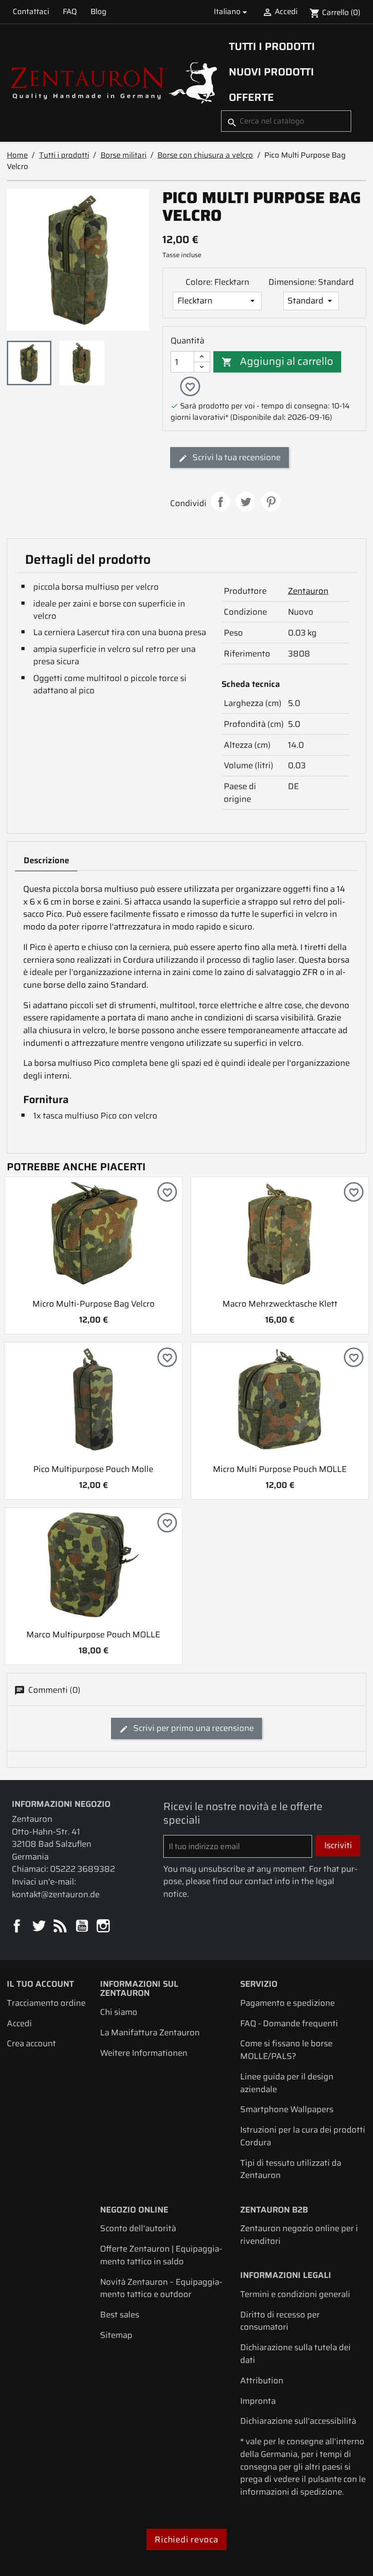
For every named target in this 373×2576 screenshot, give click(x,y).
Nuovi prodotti (271, 72)
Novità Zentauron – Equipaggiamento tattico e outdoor (161, 2288)
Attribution (262, 2380)
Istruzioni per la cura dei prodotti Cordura (303, 2136)
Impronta (258, 2401)
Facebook (18, 1927)
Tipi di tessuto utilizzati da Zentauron (291, 2169)
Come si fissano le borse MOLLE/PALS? (286, 2050)
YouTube (83, 1927)
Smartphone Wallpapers (287, 2109)
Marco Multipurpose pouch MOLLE (93, 1634)
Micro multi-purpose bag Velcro (93, 1304)
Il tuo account (40, 1984)
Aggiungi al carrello (277, 361)
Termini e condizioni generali (295, 2294)
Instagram (104, 1927)
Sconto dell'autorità (138, 2228)
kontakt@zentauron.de (56, 1894)
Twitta (245, 501)
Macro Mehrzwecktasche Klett (280, 1304)
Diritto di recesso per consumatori (280, 2321)
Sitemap (116, 2335)
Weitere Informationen (144, 2053)
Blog (98, 11)
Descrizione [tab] (46, 860)
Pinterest (271, 501)
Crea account (31, 2043)
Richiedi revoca (186, 2539)
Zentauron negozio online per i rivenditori (299, 2235)
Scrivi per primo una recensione (193, 1728)
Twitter (39, 1927)
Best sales (120, 2315)
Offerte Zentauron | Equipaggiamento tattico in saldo (161, 2255)
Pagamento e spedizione (287, 2003)
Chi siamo (119, 2012)
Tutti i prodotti (272, 46)
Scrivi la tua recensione (236, 457)
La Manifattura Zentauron (150, 2032)
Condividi (220, 501)
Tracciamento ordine (46, 2003)
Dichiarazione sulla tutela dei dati (295, 2354)
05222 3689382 (83, 1869)
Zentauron (308, 591)
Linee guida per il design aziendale (287, 2083)
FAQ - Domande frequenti (289, 2023)
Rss (61, 1927)
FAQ (70, 11)
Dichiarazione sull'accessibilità (298, 2421)
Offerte (251, 97)
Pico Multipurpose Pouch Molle (93, 1469)
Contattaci (31, 11)
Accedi (19, 2023)
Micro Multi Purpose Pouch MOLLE (280, 1469)
